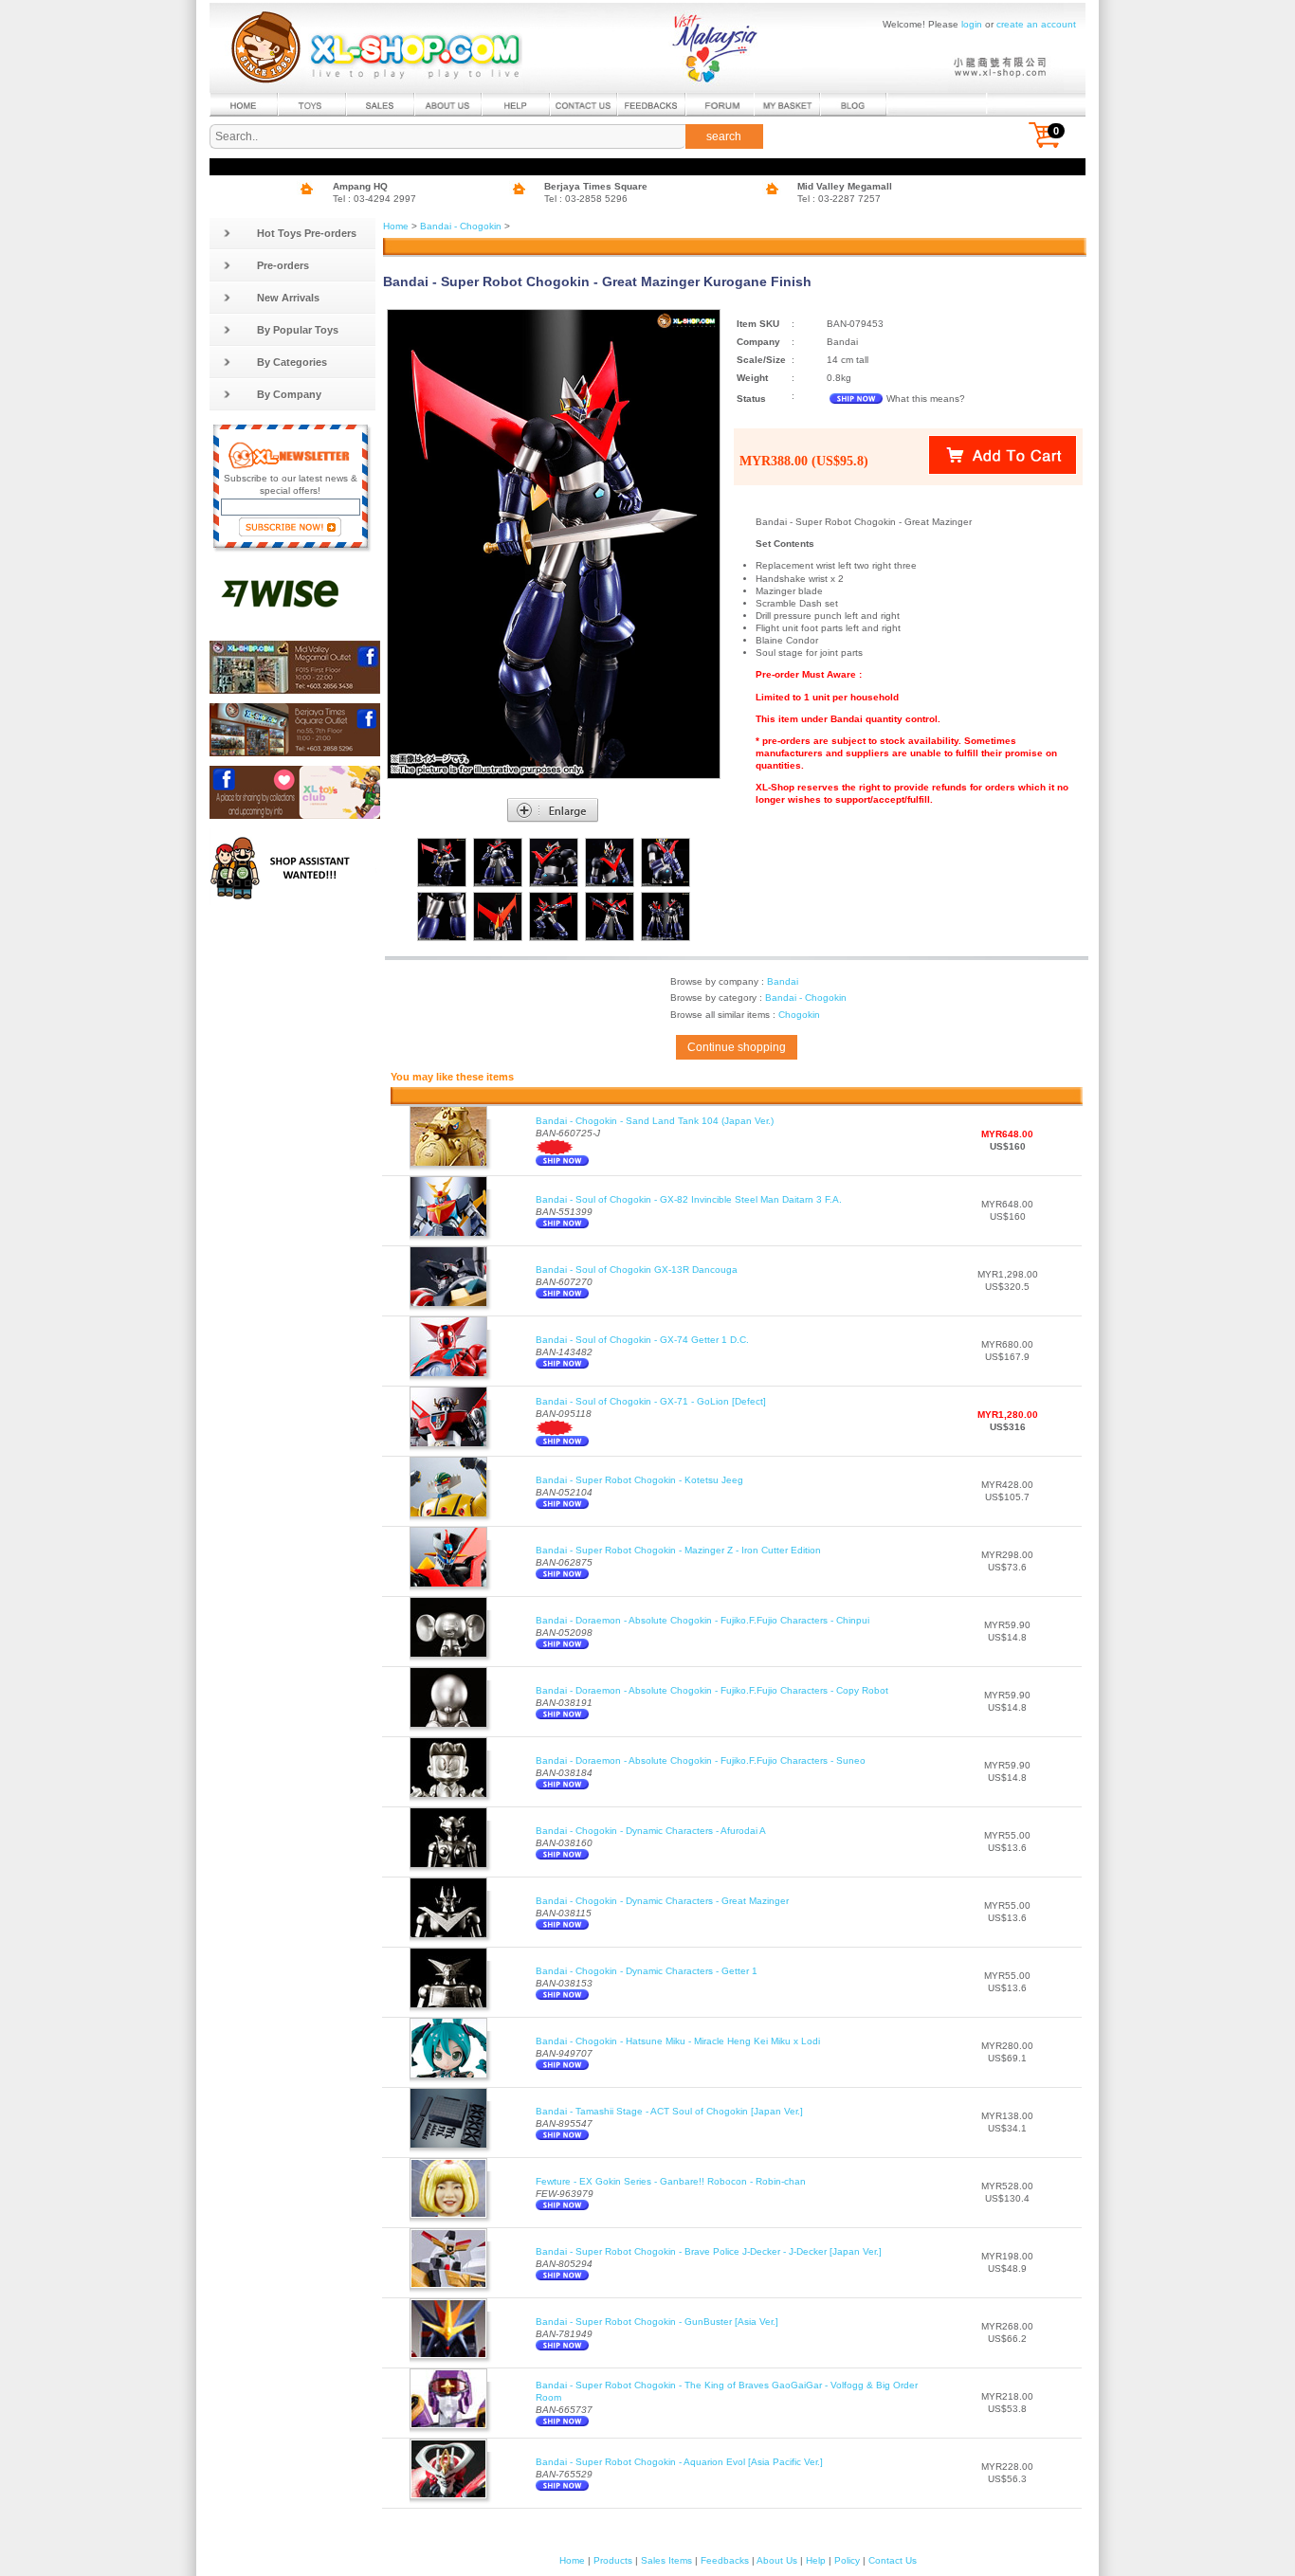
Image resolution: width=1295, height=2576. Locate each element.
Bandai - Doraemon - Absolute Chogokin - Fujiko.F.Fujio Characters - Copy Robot (712, 1690)
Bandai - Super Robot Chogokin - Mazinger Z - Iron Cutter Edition (678, 1550)
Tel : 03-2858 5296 (586, 199)
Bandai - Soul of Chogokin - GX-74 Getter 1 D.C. (642, 1340)
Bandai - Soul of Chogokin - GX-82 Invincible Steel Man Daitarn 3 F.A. (689, 1199)
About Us (777, 2560)
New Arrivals (288, 298)
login (972, 24)
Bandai (783, 981)
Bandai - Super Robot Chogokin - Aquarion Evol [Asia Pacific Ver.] (679, 2462)
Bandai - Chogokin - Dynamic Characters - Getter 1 (647, 1971)
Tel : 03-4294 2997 (374, 199)
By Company (289, 394)
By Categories (292, 362)
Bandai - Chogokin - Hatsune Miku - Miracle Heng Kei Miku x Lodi (678, 2041)
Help (816, 2560)
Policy (847, 2560)
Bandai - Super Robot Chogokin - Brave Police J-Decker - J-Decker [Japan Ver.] (709, 2251)
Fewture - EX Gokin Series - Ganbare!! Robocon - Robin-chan (671, 2181)
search (724, 136)
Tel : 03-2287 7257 (839, 199)
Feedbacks (725, 2560)
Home (396, 226)
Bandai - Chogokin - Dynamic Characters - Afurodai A (651, 1831)
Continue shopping (737, 1047)
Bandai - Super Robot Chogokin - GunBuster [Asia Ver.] (657, 2322)
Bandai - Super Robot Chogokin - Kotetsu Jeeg (639, 1480)
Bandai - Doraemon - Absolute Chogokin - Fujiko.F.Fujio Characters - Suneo (701, 1760)
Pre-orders (283, 265)
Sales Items (666, 2560)
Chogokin (799, 1015)
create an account (1036, 24)
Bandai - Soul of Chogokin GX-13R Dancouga (637, 1270)
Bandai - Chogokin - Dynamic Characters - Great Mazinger (662, 1901)
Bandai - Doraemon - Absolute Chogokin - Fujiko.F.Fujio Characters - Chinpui (702, 1620)
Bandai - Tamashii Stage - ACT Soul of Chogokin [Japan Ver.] (669, 2111)
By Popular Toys (298, 330)
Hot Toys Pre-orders (307, 233)
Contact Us (893, 2560)
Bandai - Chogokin (461, 226)
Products (613, 2560)
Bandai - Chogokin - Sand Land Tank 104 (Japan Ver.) (655, 1121)
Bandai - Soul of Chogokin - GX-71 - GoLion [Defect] (651, 1401)
